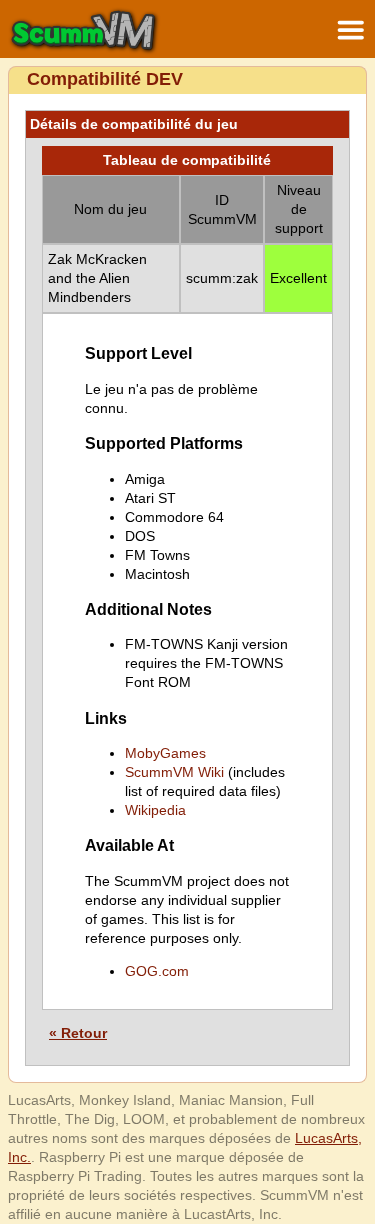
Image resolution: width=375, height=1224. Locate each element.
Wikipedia (155, 810)
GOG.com (157, 971)
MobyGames (165, 753)
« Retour (78, 1033)
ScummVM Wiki (174, 772)
